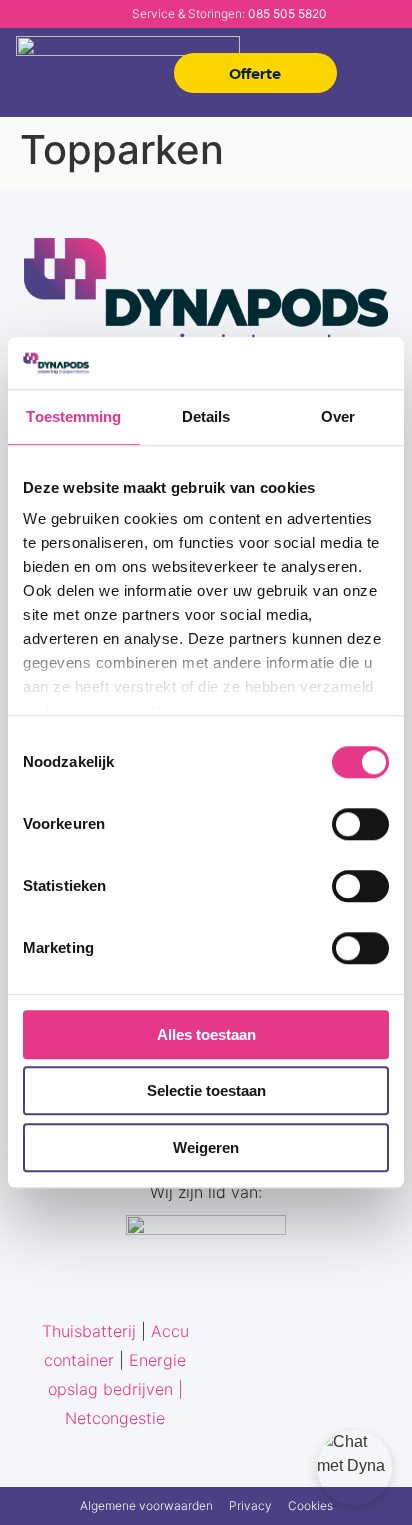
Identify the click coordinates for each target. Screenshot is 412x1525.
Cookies (310, 1505)
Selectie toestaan (206, 1091)
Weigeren (206, 1147)
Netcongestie (115, 1418)
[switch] (360, 824)
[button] (382, 72)
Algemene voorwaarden (146, 1505)
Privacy (250, 1505)
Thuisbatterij (89, 1331)
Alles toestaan (206, 1034)
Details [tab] (206, 416)
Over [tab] (338, 416)
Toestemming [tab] (73, 416)
